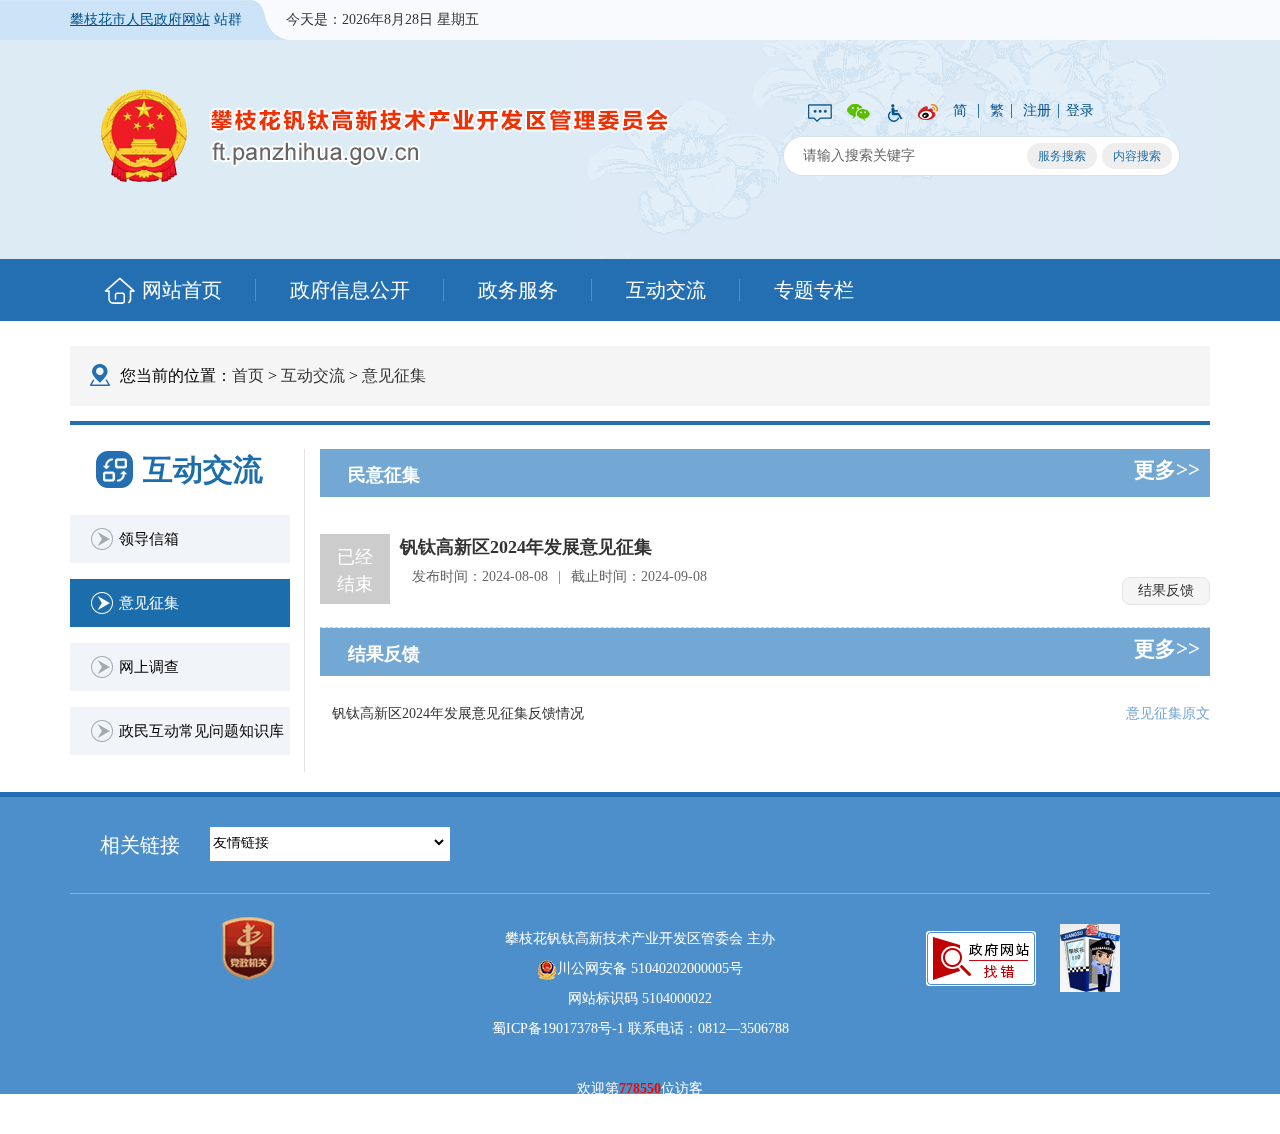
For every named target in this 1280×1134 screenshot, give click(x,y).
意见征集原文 (1168, 713)
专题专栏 (814, 290)
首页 (248, 375)
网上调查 (149, 667)
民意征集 (384, 475)
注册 (1037, 110)
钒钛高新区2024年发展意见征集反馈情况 (458, 713)
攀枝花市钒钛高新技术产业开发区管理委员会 (385, 135)
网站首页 (182, 290)
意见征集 (394, 375)
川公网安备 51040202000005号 (650, 968)
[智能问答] (820, 111)
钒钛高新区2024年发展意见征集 (526, 547)
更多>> (1167, 470)
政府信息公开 (350, 290)
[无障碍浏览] (894, 111)
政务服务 (518, 290)
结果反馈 (1166, 590)
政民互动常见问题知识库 (201, 731)
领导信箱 (149, 539)
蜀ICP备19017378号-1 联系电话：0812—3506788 (640, 1028)
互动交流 (666, 290)
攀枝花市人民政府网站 (140, 19)
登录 (1080, 110)
